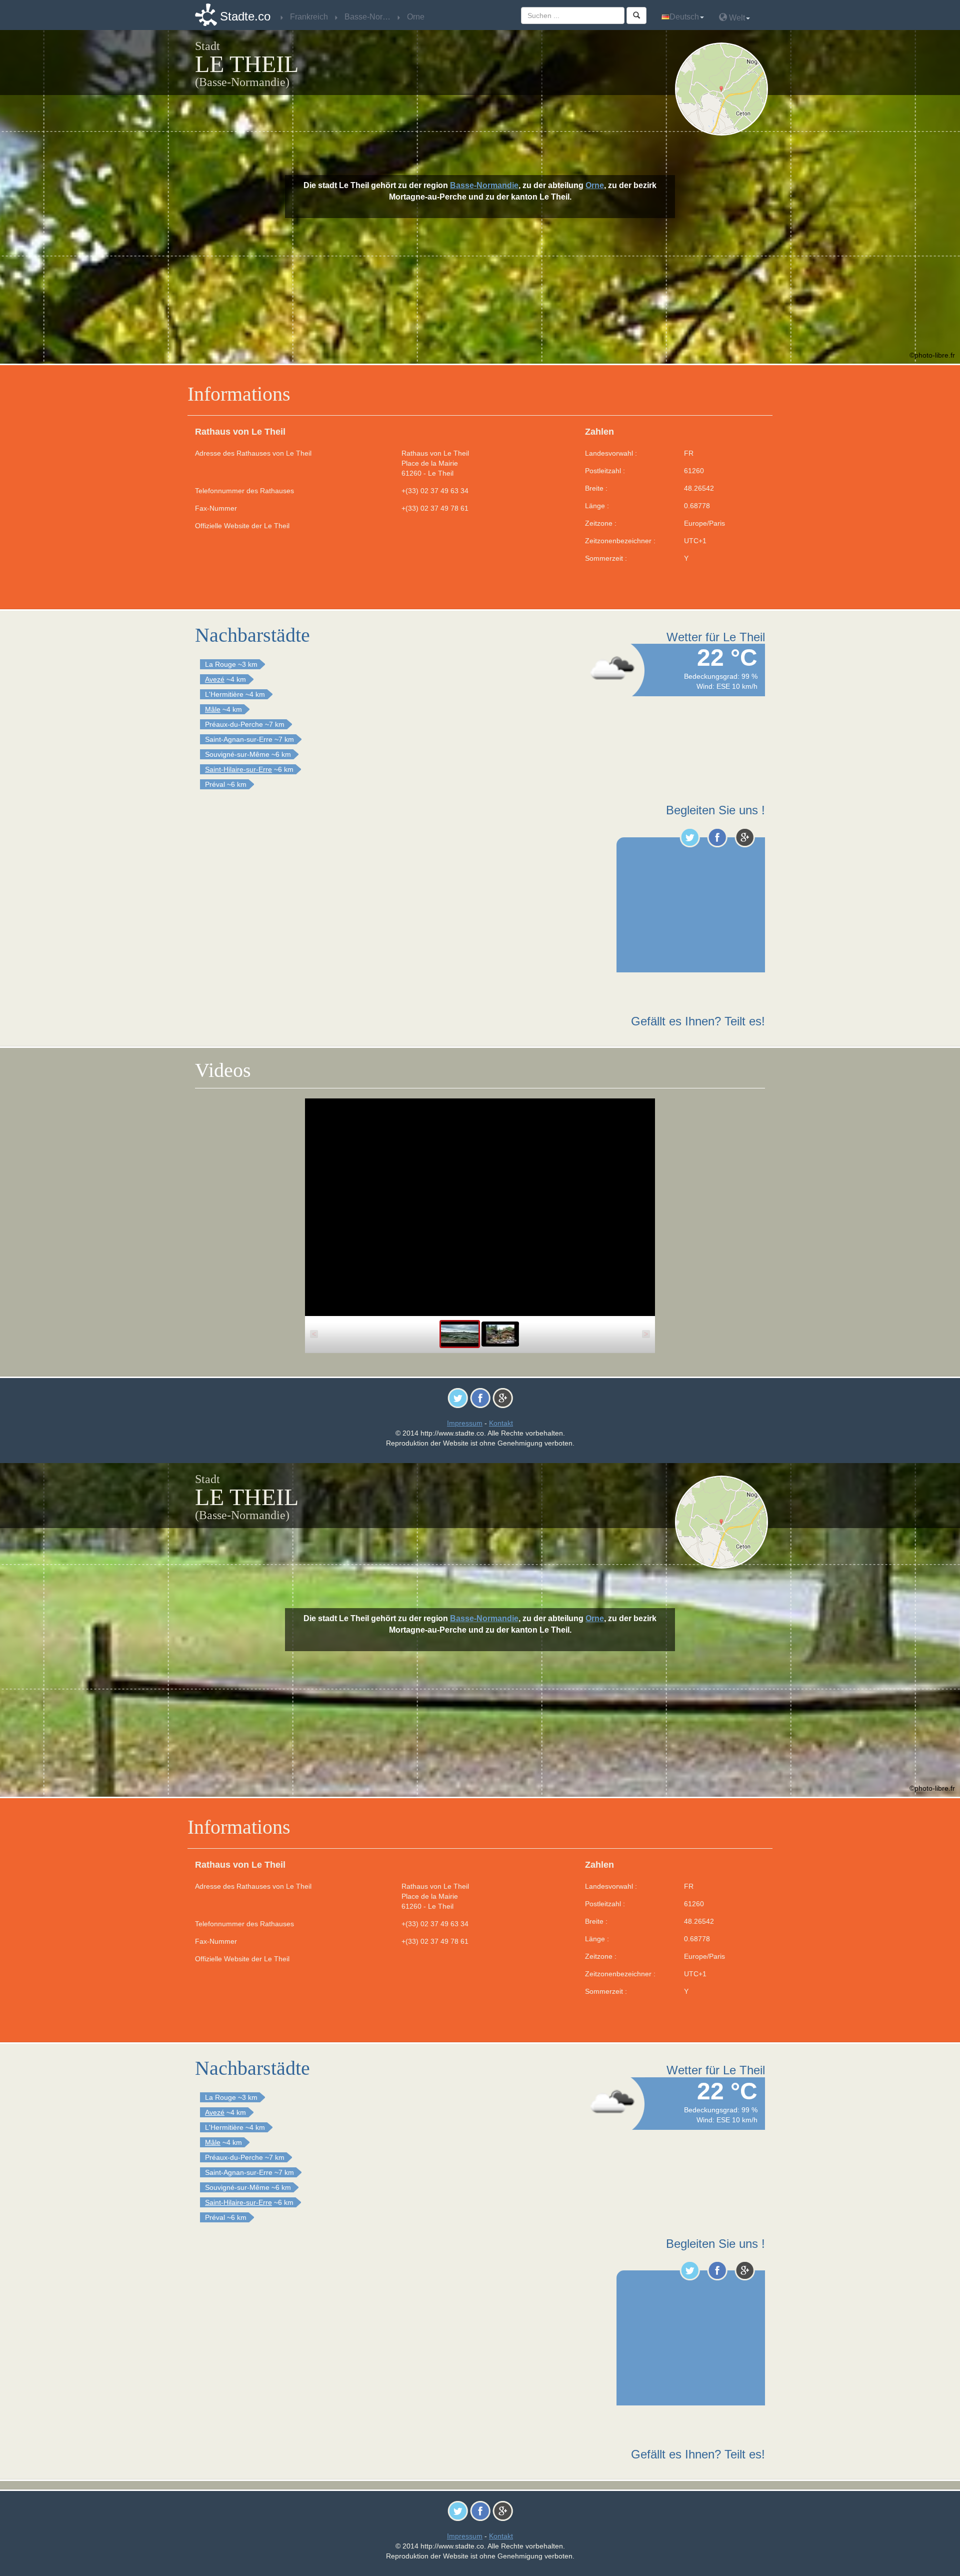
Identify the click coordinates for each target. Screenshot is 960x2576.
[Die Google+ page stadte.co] (745, 837)
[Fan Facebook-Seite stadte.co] (717, 837)
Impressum (465, 1423)
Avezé (215, 679)
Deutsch (684, 17)
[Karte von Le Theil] (724, 89)
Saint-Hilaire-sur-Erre (238, 769)
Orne (595, 185)
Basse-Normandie (484, 185)
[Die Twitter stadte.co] (690, 837)
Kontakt (501, 1423)
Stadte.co (245, 16)
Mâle (213, 709)
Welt (736, 18)
